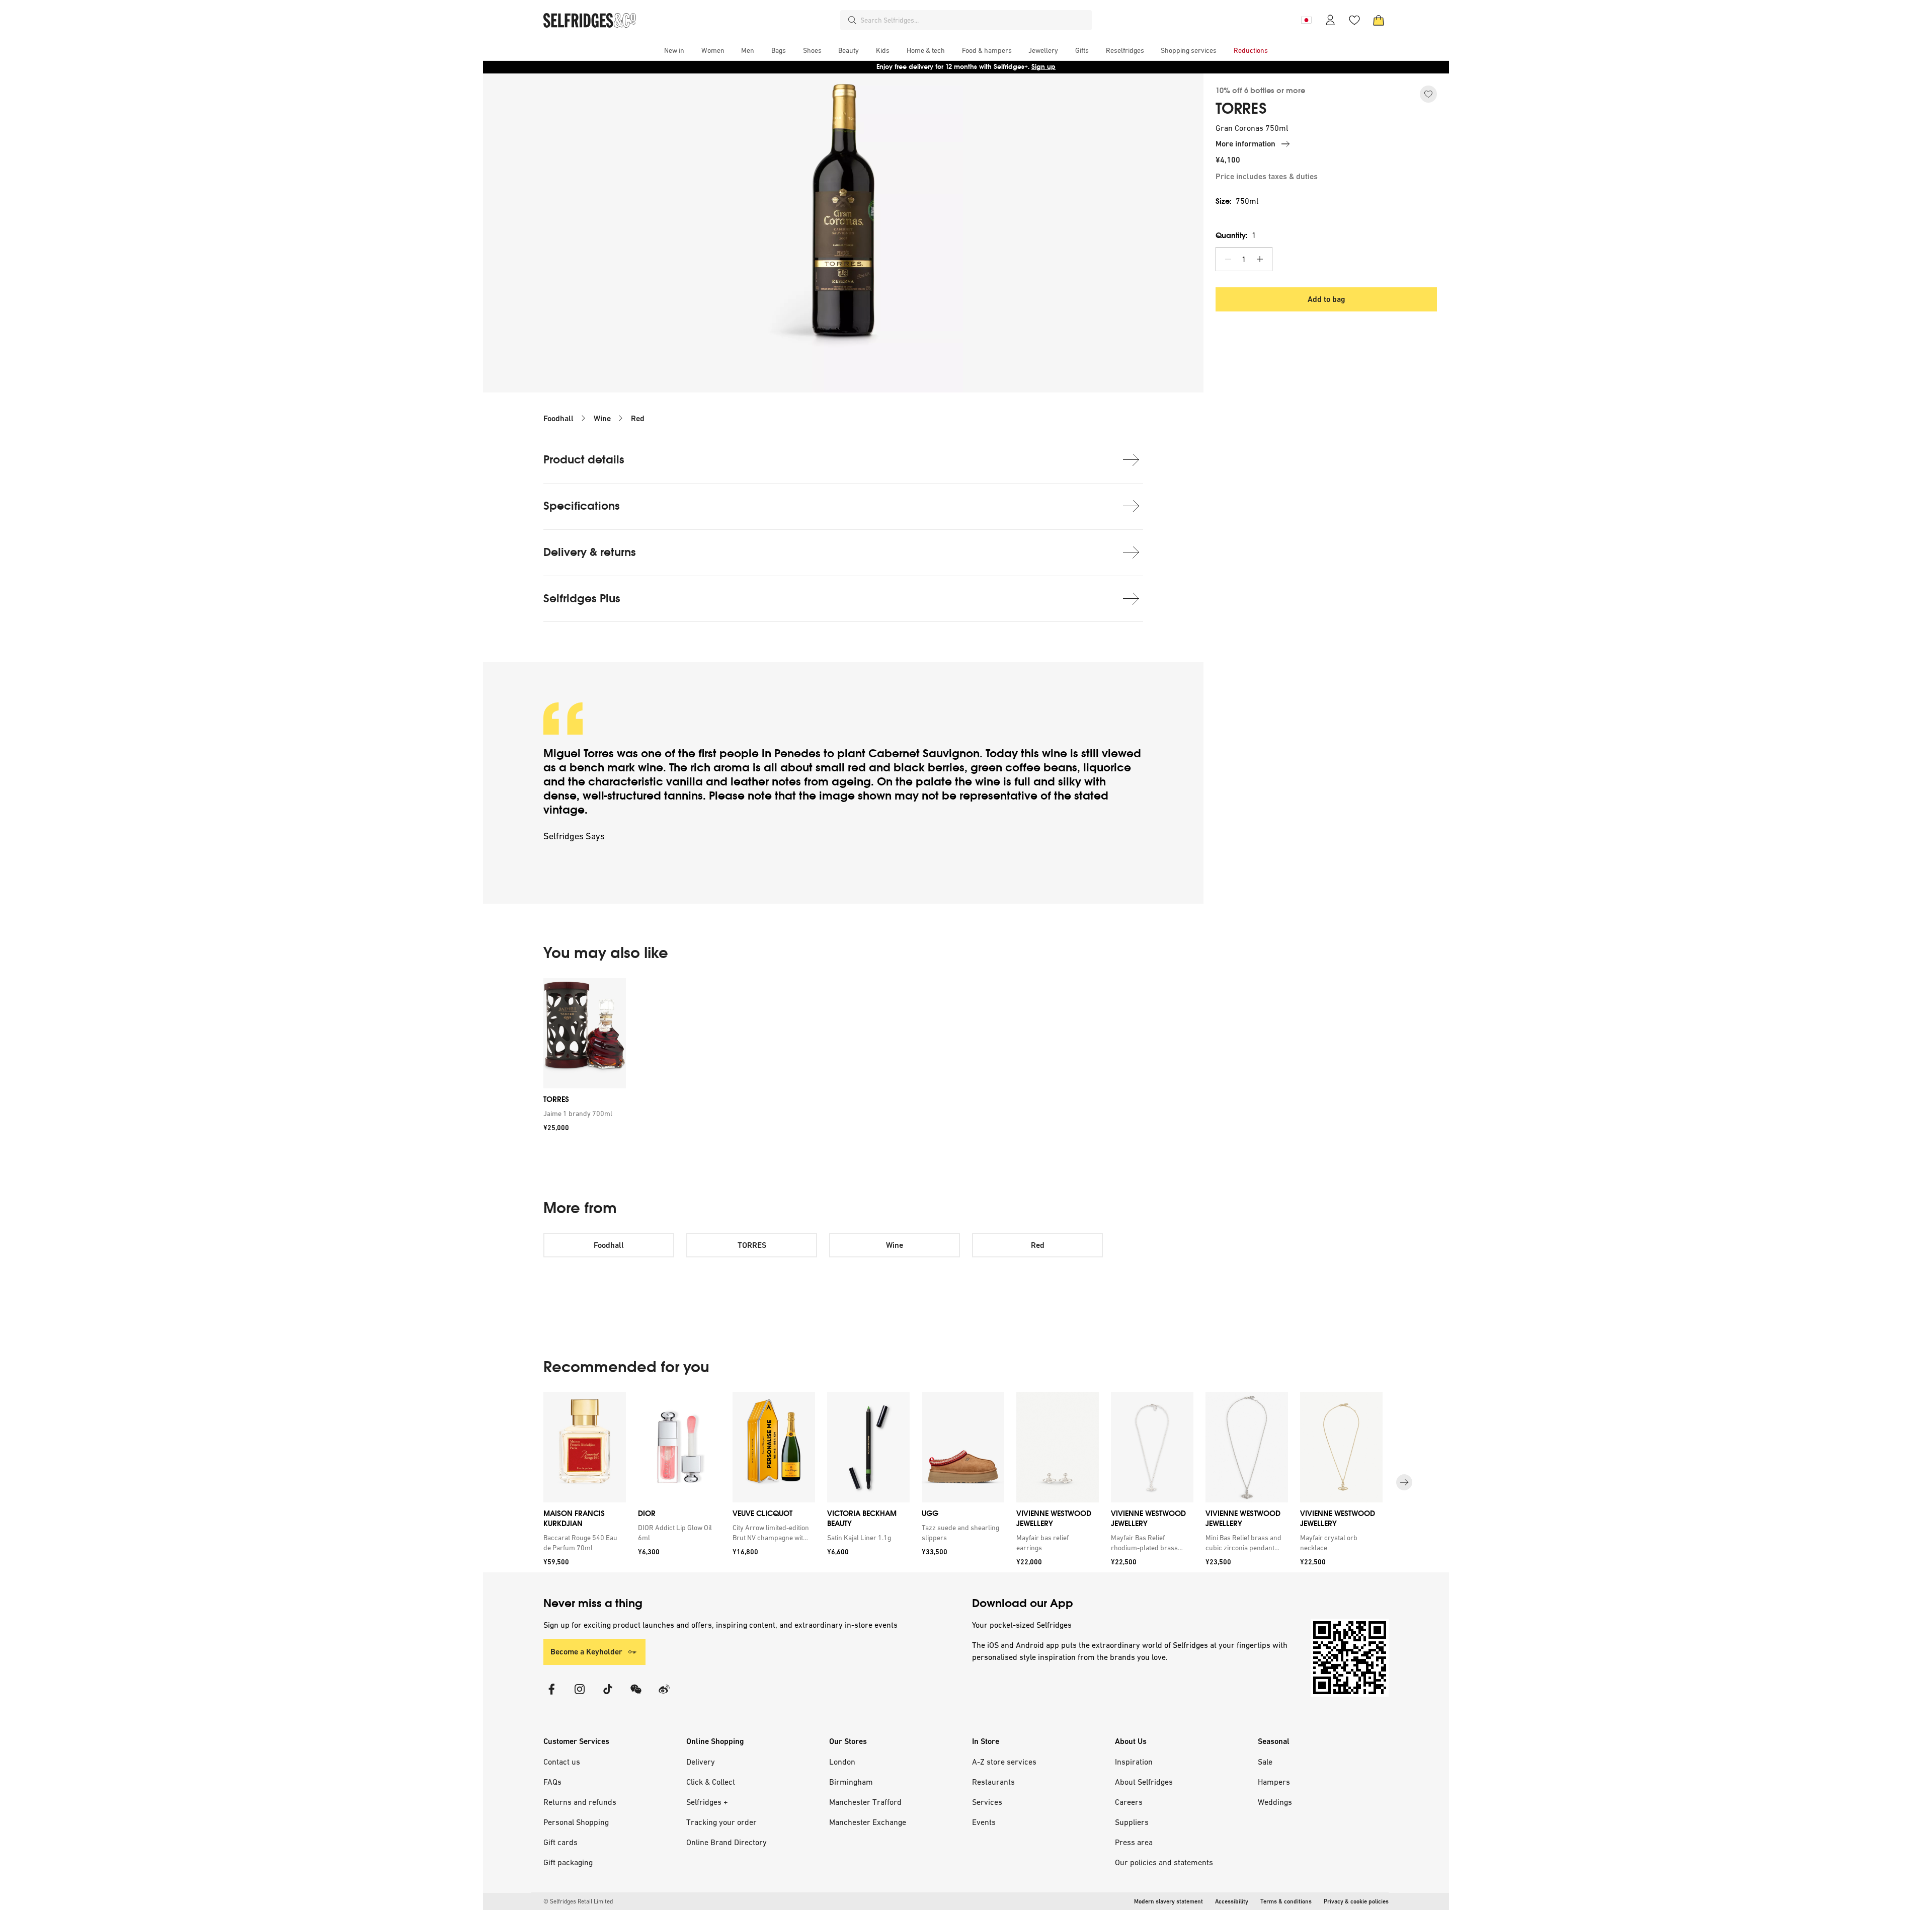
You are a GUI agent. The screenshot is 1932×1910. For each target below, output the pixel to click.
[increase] (1260, 259)
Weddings (1275, 1802)
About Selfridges (1144, 1782)
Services (987, 1802)
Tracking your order (721, 1822)
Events (984, 1822)
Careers (1129, 1802)
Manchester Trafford (865, 1802)
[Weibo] (664, 1695)
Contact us (562, 1762)
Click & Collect (711, 1782)
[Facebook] (551, 1695)
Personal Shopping (576, 1822)
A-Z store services (1004, 1762)
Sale (1265, 1762)
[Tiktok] (608, 1695)
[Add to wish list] (1428, 94)
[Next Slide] (1404, 1482)
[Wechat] (636, 1695)
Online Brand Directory (727, 1842)
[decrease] (1228, 259)
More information (1245, 144)
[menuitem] (674, 50)
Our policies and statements (1164, 1862)
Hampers (1274, 1782)
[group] (585, 1058)
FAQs (552, 1782)
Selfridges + (707, 1802)
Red (638, 418)
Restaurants (993, 1782)
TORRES (1241, 109)
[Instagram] (580, 1695)
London (842, 1762)
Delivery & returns (590, 552)
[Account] (1330, 20)
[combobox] (974, 20)
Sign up (1043, 67)
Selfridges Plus (582, 599)
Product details (584, 460)
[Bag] (1379, 20)
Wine (602, 418)
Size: (1237, 201)
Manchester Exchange (868, 1822)
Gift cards (560, 1842)
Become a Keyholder (586, 1652)
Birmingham (851, 1782)
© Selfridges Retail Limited (578, 1901)
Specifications (582, 506)
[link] (583, 1113)
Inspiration (1134, 1762)
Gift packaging (568, 1862)
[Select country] (1306, 20)
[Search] (852, 20)
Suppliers (1132, 1822)
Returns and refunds (580, 1802)
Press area (1134, 1842)
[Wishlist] (1354, 20)
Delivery (701, 1762)
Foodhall (558, 418)
